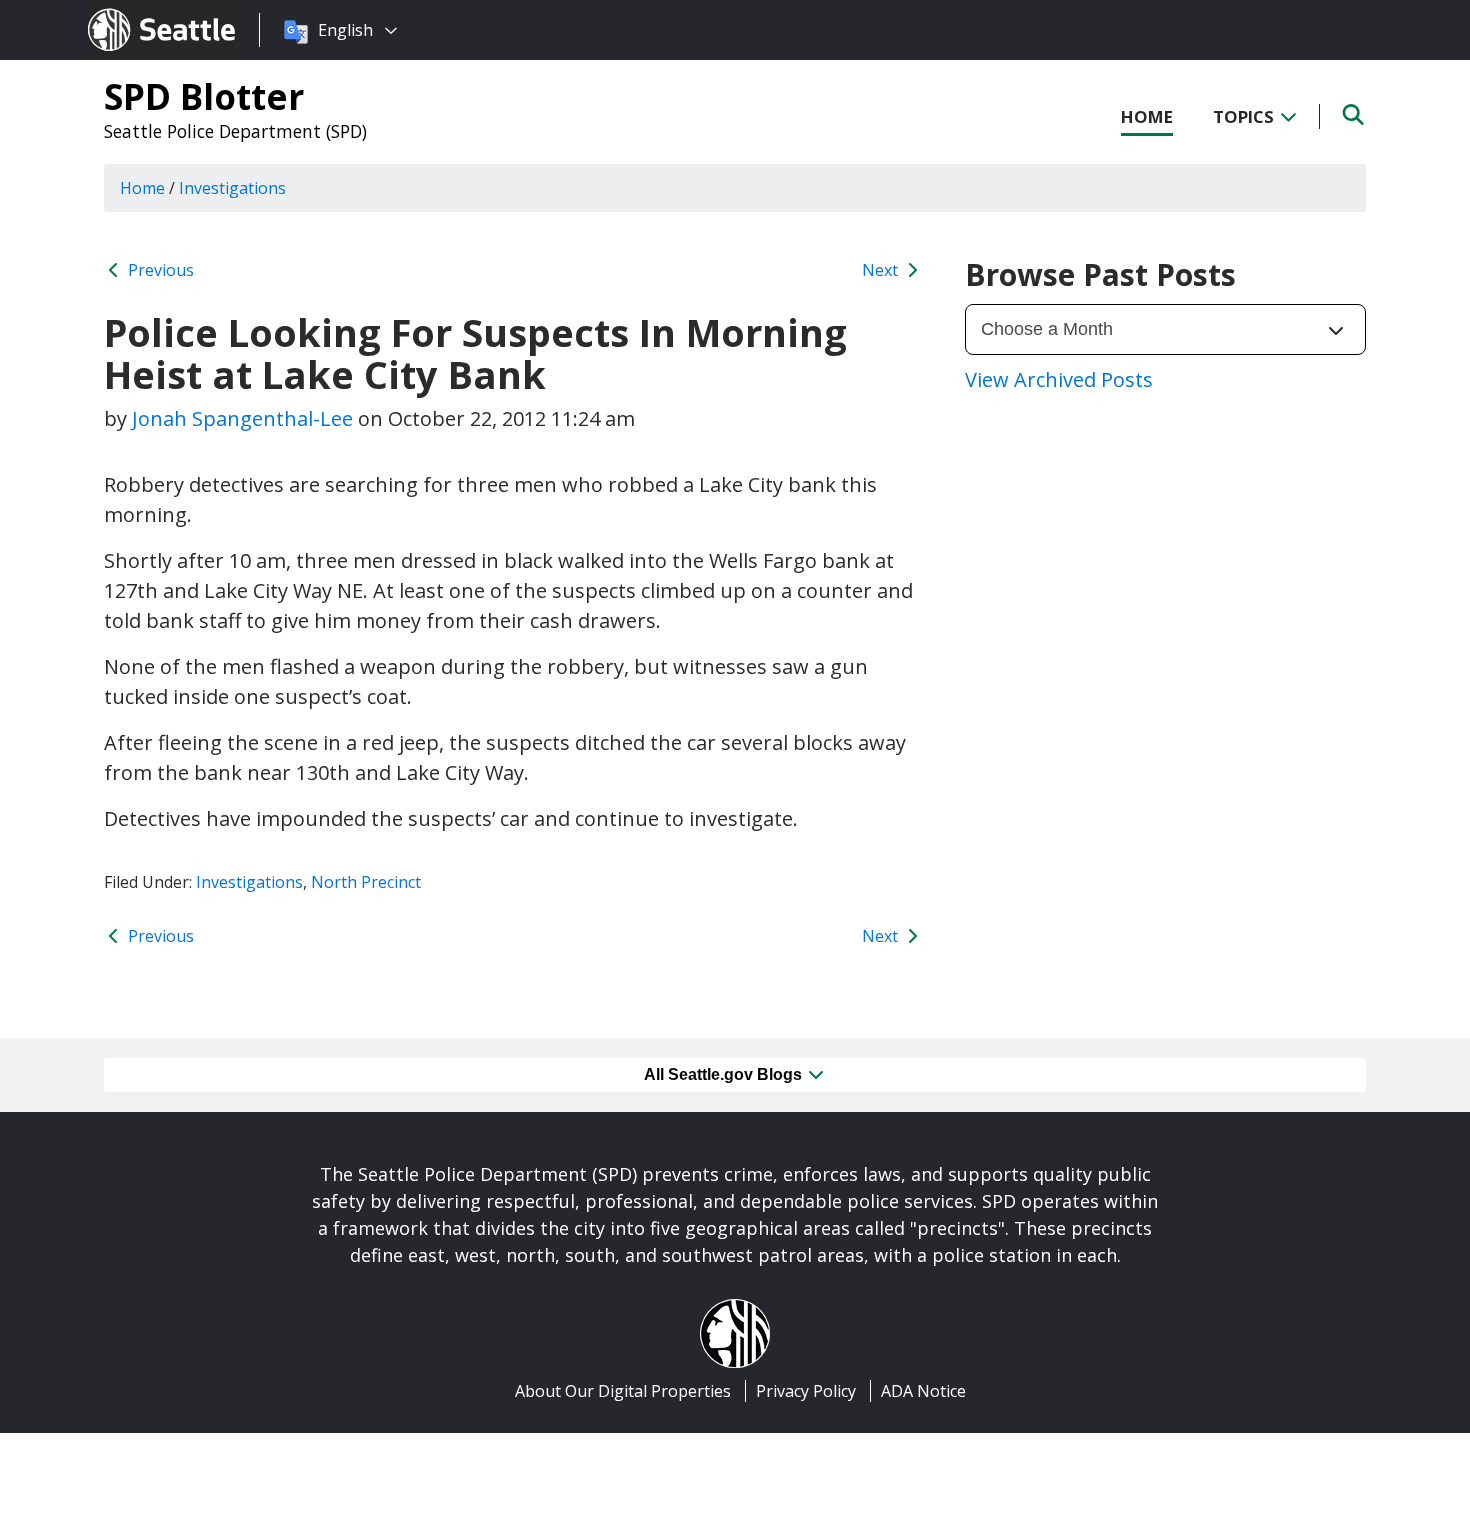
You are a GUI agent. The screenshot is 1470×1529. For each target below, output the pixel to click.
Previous (159, 270)
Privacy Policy (806, 1391)
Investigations (249, 882)
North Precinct (366, 882)
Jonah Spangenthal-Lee (242, 418)
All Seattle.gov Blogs (725, 1074)
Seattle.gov (130, 11)
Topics (1245, 116)
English (345, 30)
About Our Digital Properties (623, 1391)
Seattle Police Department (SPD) (235, 131)
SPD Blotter (204, 96)
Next (882, 270)
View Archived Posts (1059, 379)
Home (1147, 116)
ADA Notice (923, 1391)
